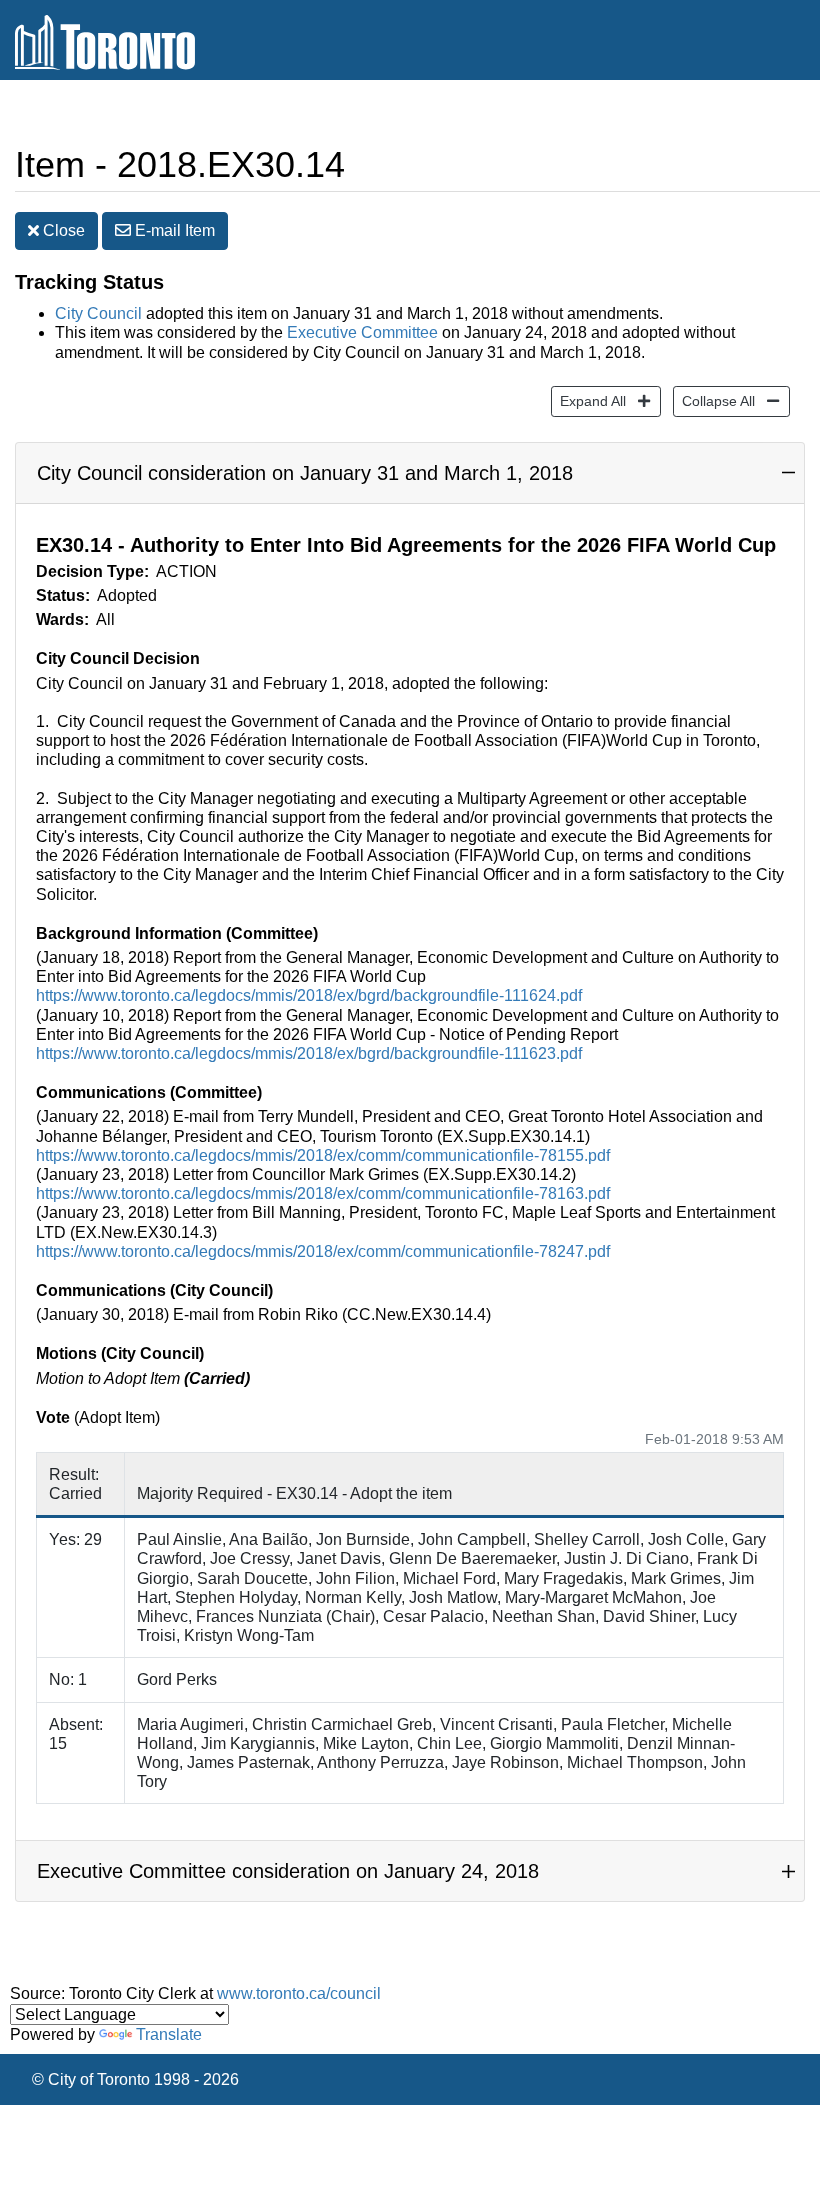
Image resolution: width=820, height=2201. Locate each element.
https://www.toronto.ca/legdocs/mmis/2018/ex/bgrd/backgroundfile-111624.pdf (309, 995)
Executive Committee (362, 332)
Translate (169, 2034)
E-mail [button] (173, 230)
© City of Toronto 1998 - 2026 (135, 2079)
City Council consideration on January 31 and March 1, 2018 (305, 473)
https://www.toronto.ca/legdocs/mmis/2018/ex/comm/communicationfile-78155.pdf (323, 1155)
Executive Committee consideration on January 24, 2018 (288, 1871)
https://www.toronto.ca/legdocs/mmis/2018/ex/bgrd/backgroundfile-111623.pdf (309, 1053)
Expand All (588, 400)
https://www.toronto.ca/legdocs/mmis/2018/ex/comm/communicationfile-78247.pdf (323, 1251)
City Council (98, 313)
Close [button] (62, 230)
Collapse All (714, 400)
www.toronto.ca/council (299, 1993)
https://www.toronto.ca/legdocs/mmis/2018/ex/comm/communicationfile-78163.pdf (323, 1193)
